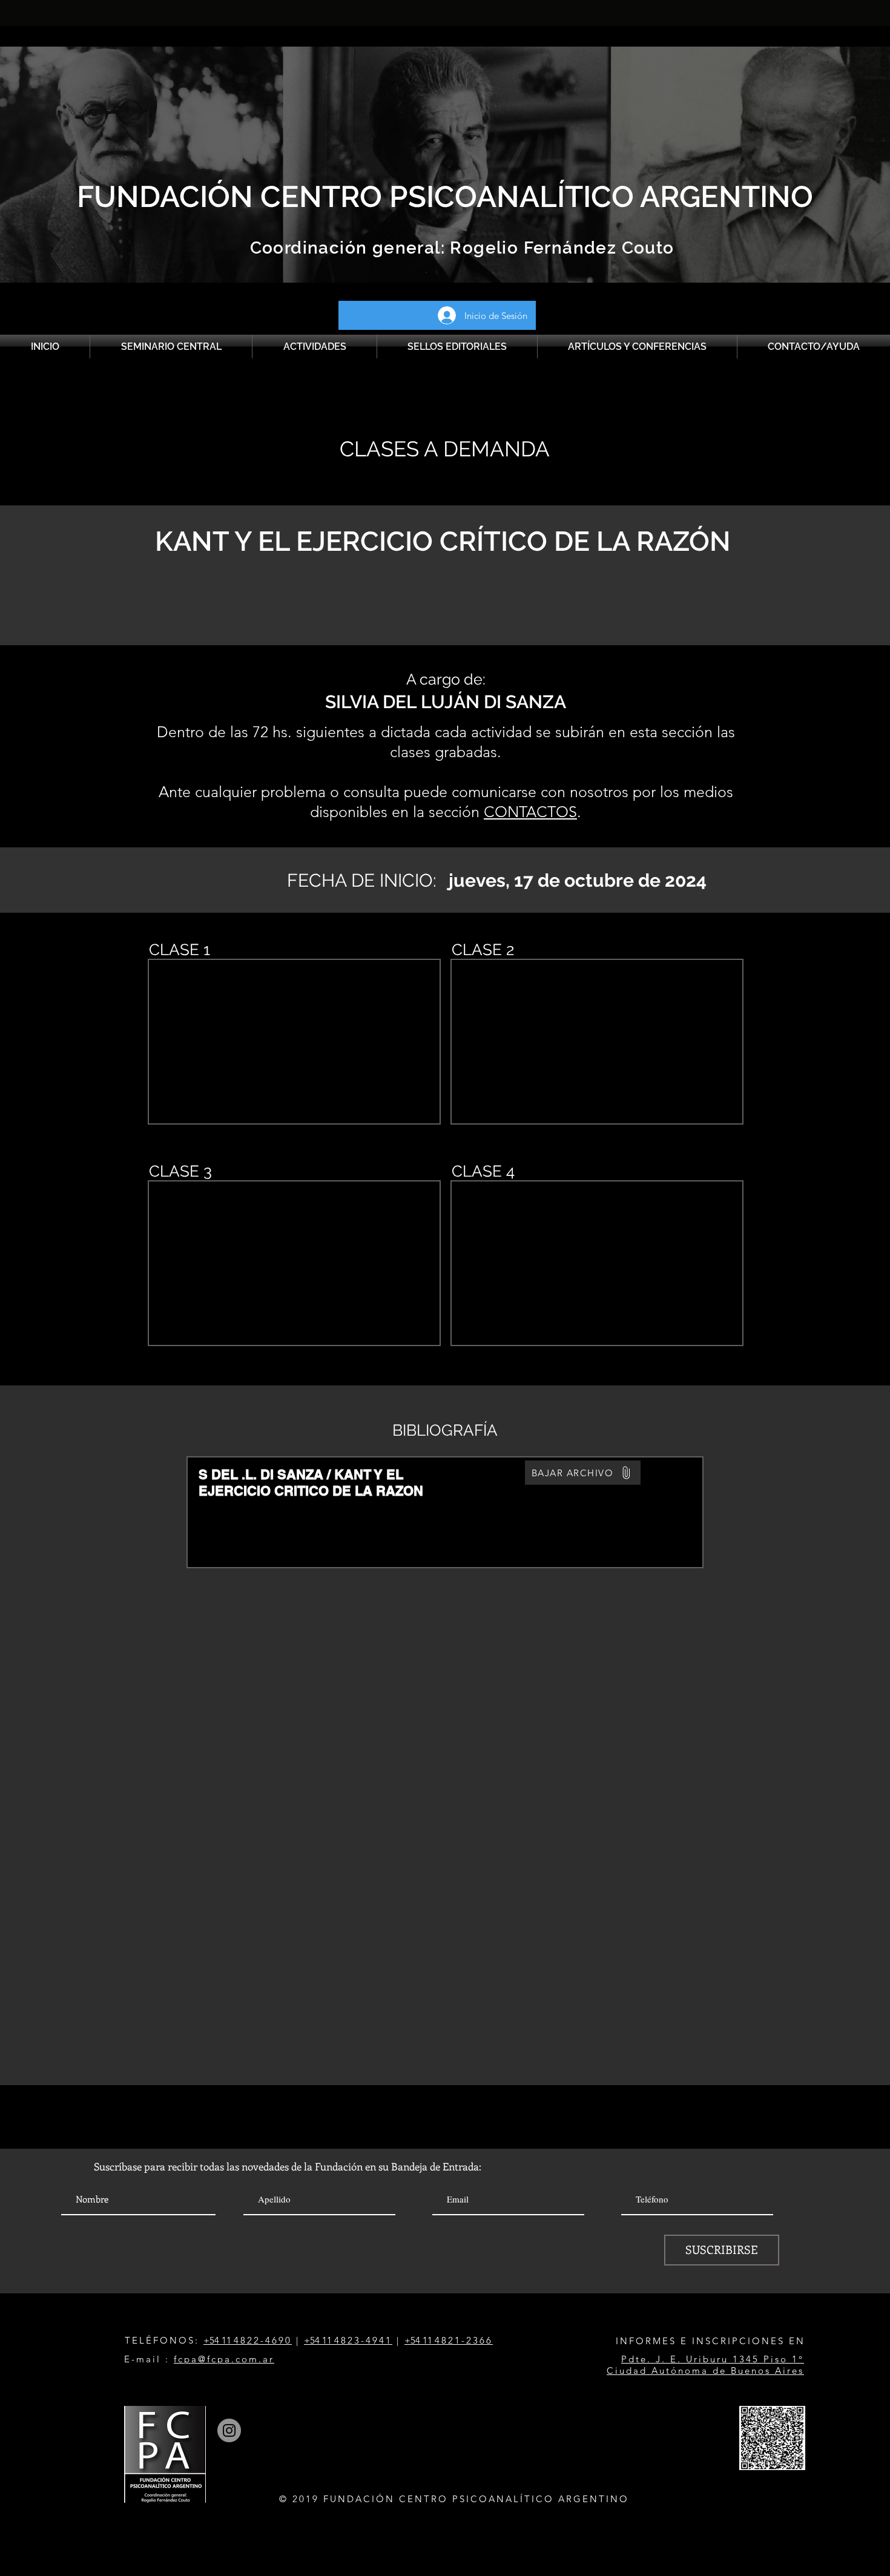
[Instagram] (229, 2430)
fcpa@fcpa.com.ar (224, 2359)
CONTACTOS (530, 812)
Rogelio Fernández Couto (560, 248)
